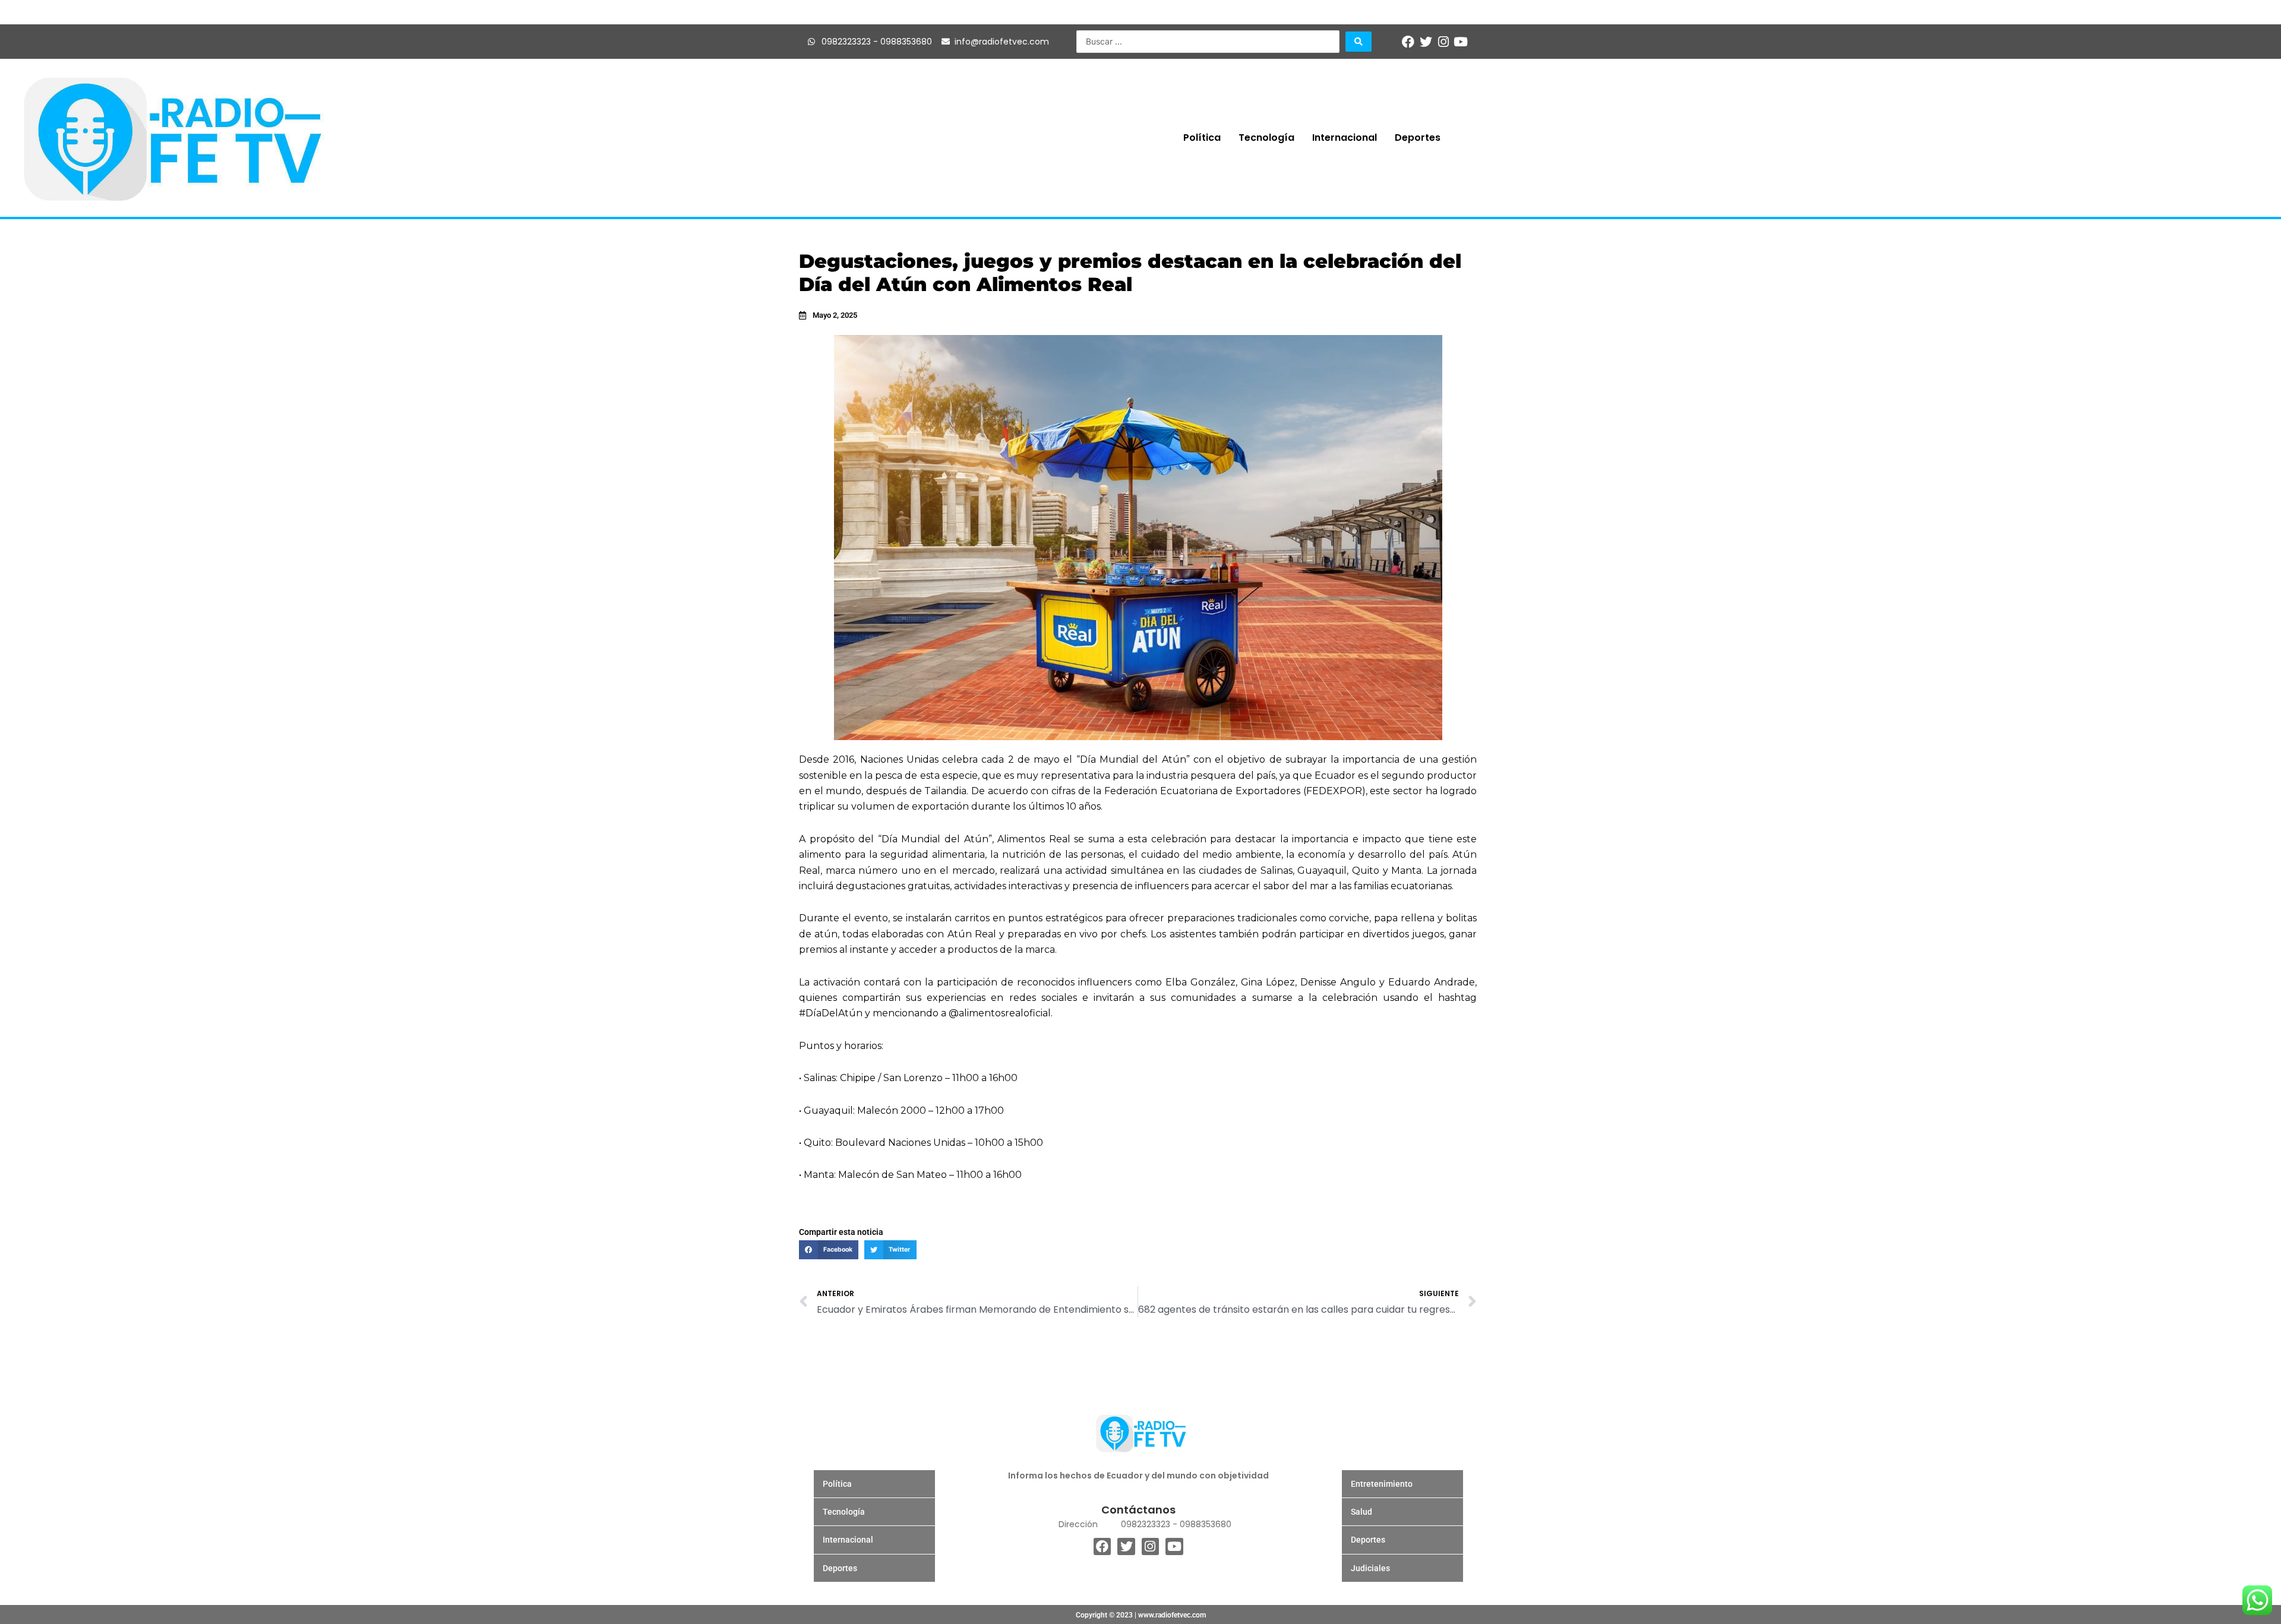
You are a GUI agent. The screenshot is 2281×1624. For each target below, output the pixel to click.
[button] (829, 1250)
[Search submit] (1359, 42)
